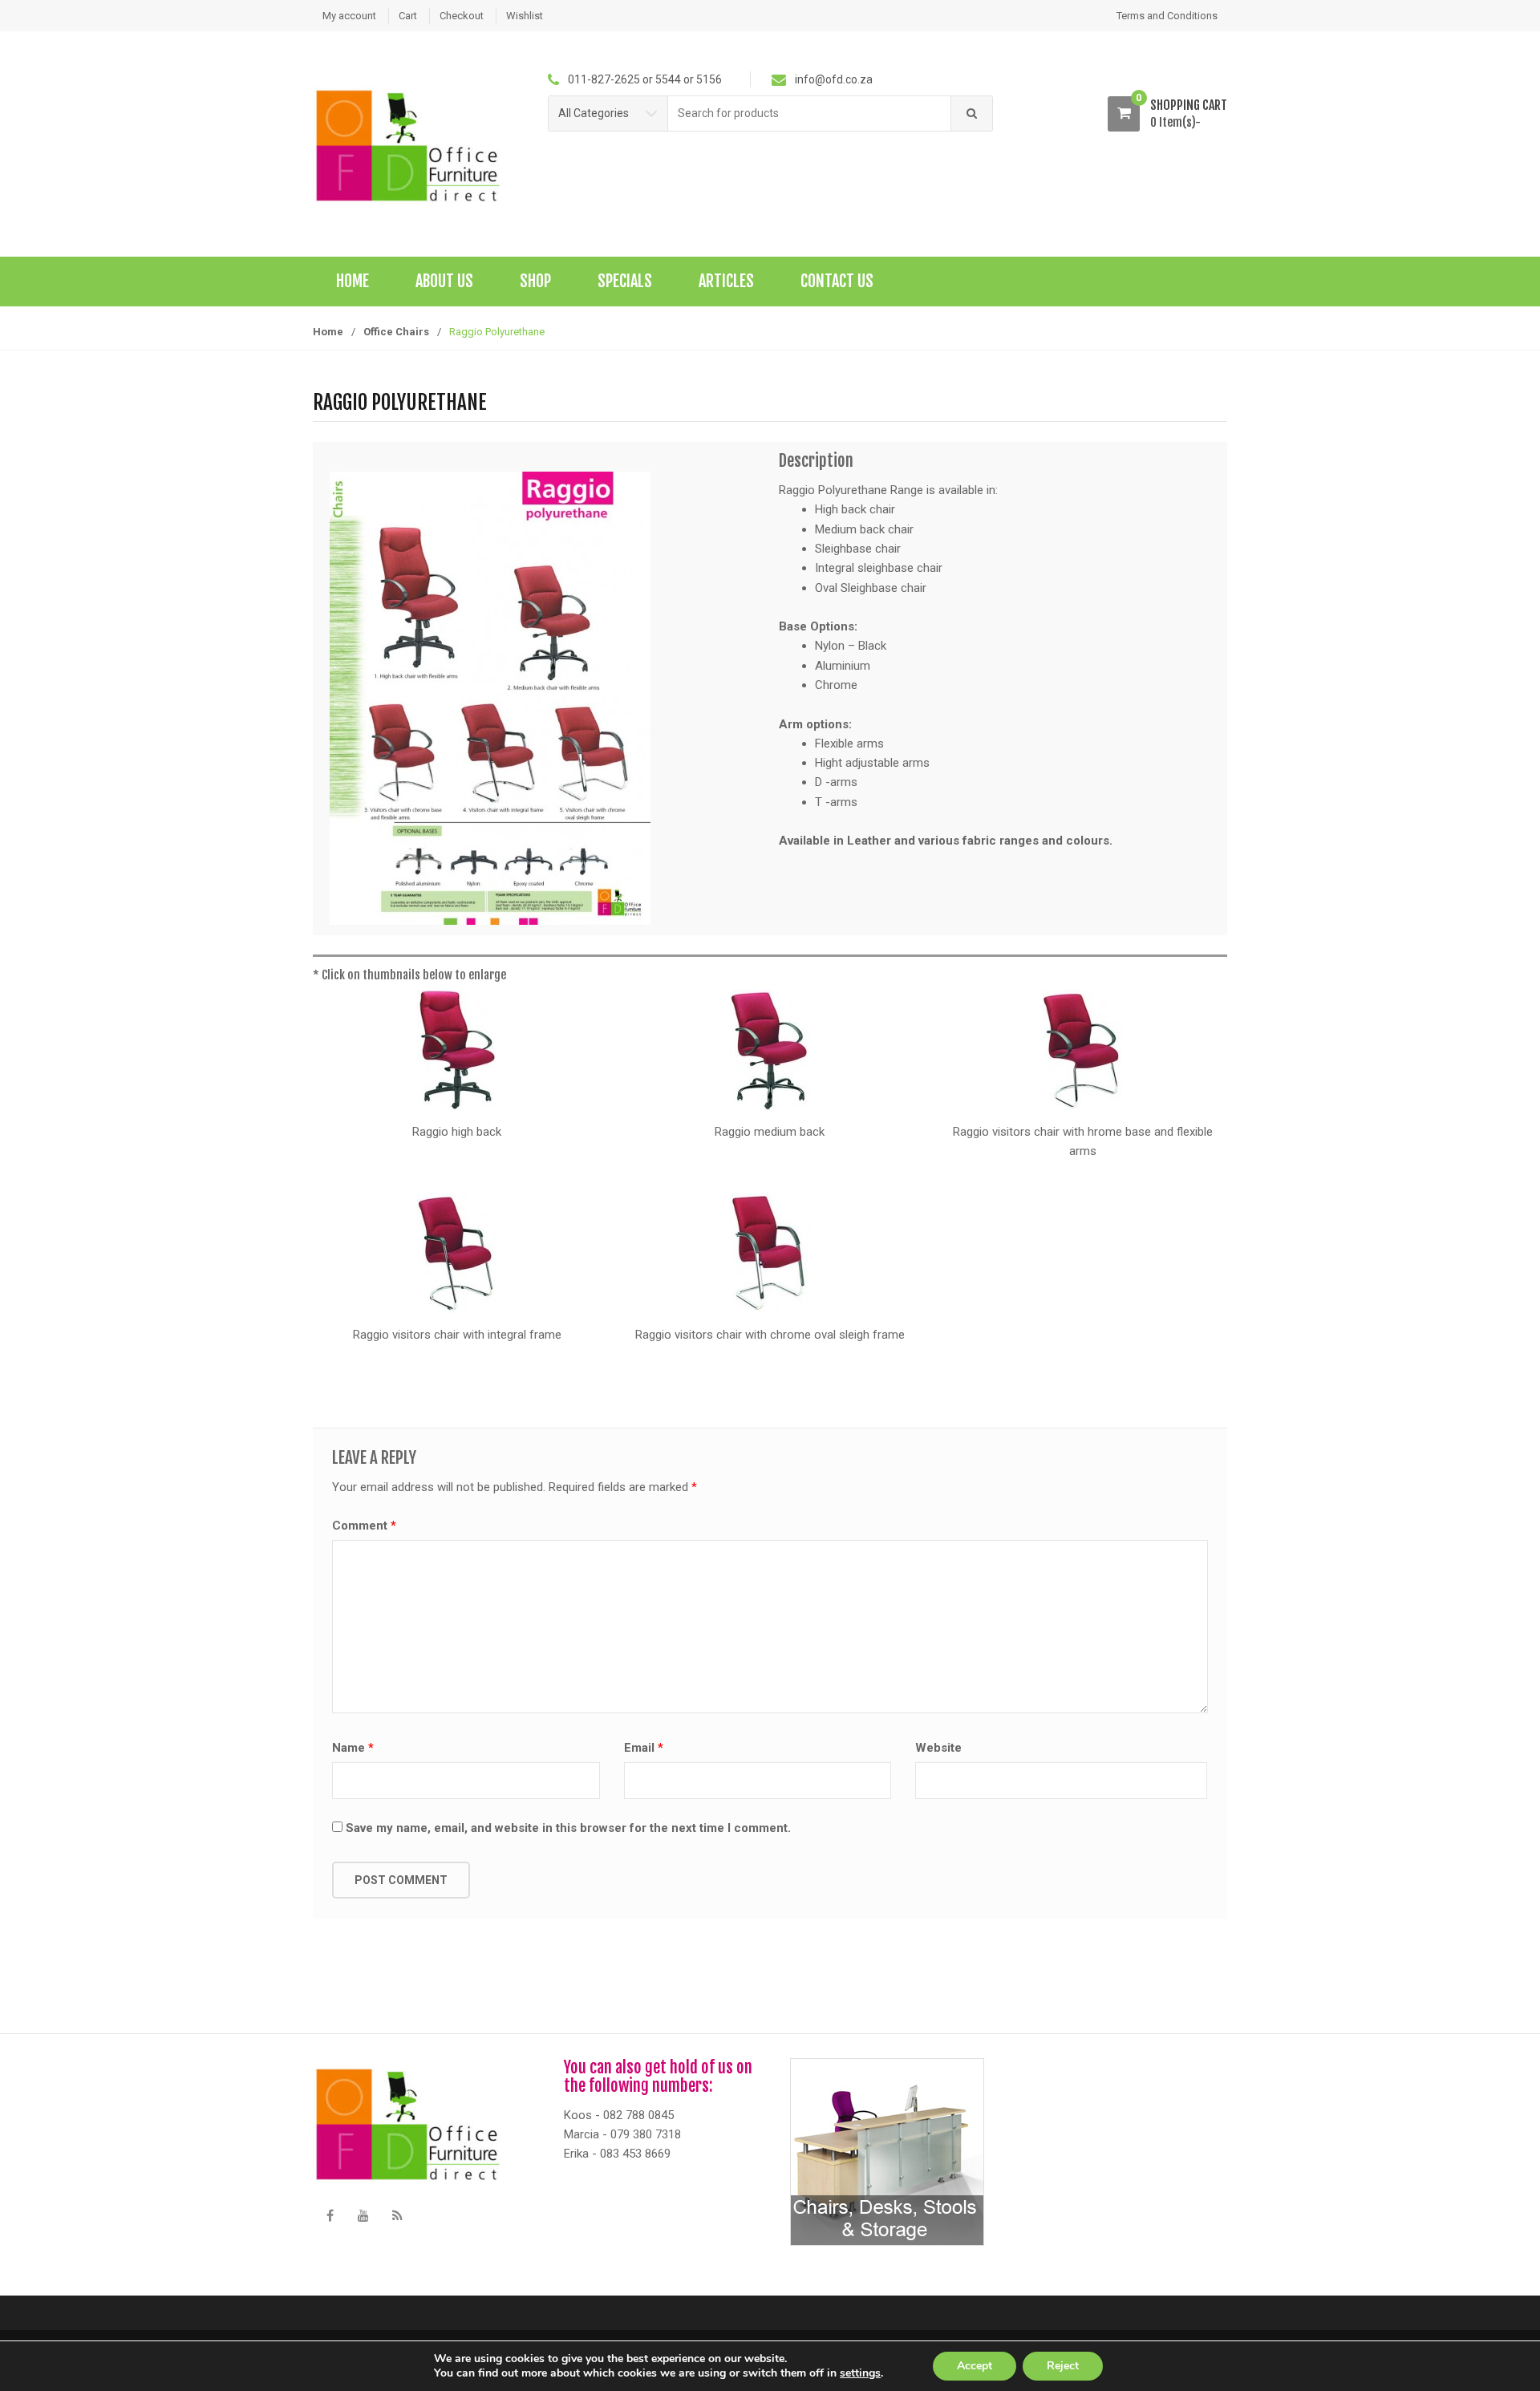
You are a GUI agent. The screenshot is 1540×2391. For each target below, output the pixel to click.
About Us (444, 281)
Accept (975, 2366)
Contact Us (837, 281)
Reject (1063, 2366)
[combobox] (810, 113)
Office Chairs (396, 332)
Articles (726, 281)
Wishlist (525, 16)
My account (349, 16)
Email (644, 1748)
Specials (625, 281)
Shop (535, 281)
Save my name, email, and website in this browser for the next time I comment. (568, 1828)
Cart (408, 16)
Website (938, 1748)
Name (353, 1748)
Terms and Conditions (1167, 16)
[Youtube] (363, 2215)
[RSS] (397, 2215)
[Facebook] (330, 2215)
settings (860, 2373)
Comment (364, 1526)
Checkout (462, 16)
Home (353, 281)
